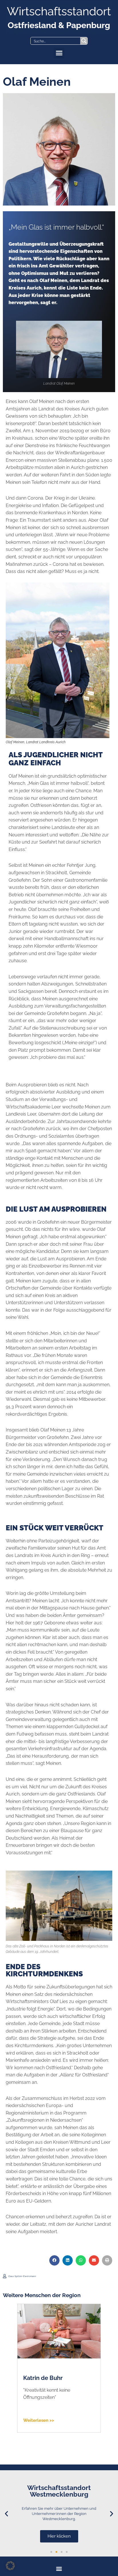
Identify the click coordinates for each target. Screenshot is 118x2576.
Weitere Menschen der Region (42, 2295)
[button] (59, 53)
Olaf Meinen (40, 2378)
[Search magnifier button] (84, 41)
